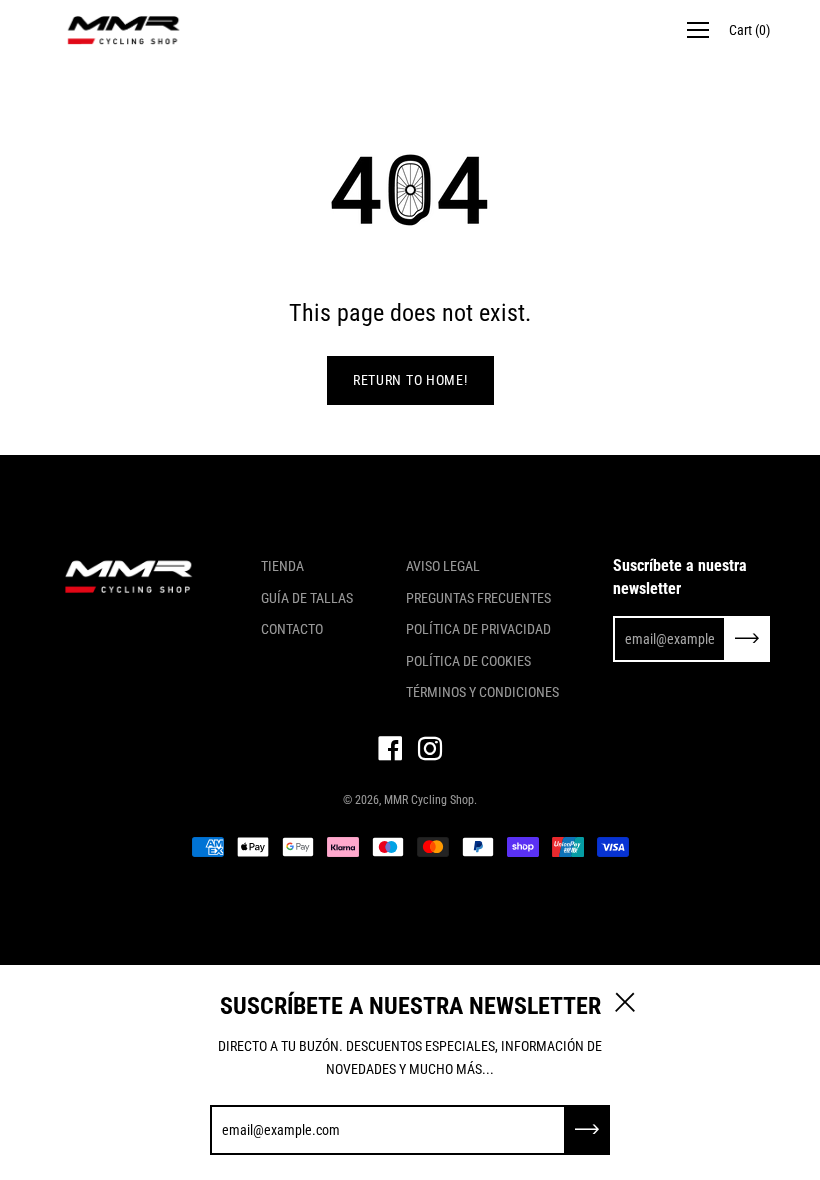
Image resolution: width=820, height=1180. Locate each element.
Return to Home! (410, 380)
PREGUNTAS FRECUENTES (478, 598)
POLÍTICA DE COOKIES (468, 661)
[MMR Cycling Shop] (125, 30)
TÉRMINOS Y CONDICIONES (482, 692)
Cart (749, 30)
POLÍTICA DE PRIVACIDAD (478, 629)
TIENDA (282, 566)
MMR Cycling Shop (429, 800)
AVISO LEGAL (443, 566)
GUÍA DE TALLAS (307, 598)
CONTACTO (292, 629)
